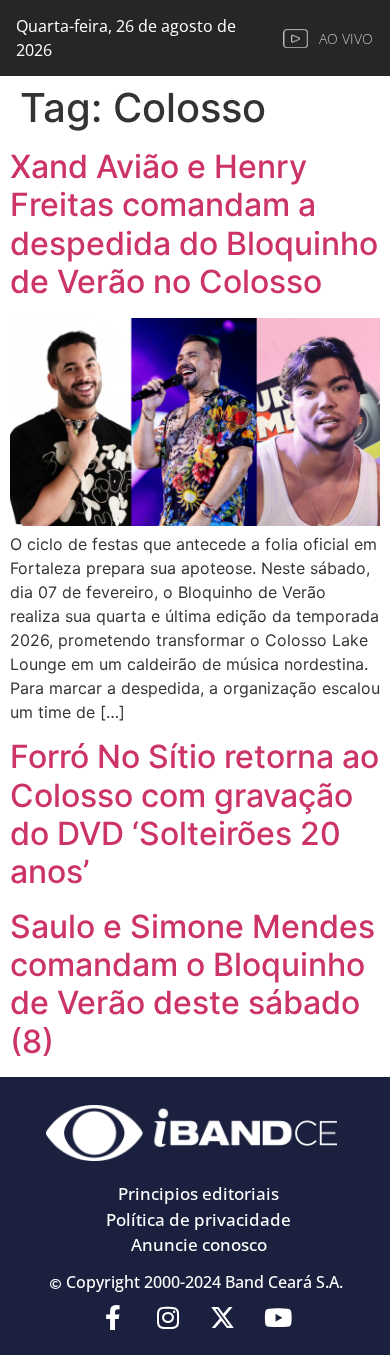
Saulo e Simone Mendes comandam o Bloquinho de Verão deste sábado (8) (192, 984)
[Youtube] (278, 1318)
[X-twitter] (223, 1318)
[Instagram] (168, 1318)
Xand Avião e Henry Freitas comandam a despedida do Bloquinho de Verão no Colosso (194, 224)
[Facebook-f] (113, 1318)
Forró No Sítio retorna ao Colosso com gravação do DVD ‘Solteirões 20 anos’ (194, 814)
